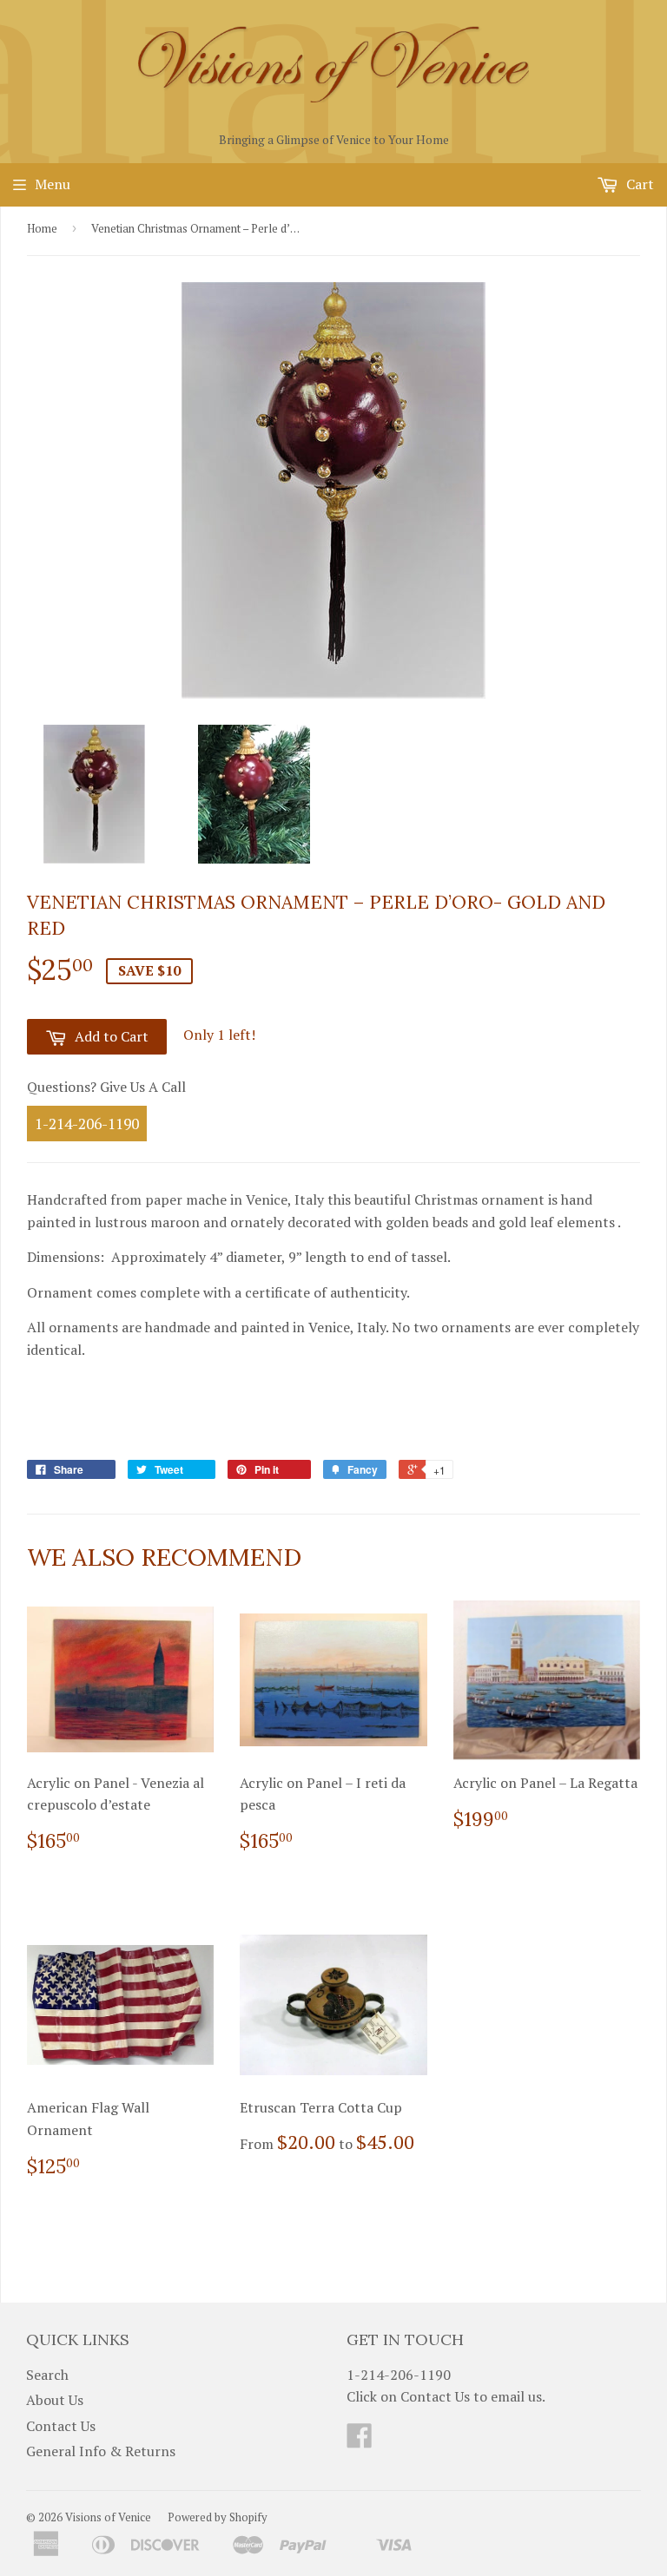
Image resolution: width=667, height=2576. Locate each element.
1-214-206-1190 (87, 1124)
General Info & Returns (101, 2451)
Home (42, 228)
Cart (638, 184)
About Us (55, 2400)
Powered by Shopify (218, 2517)
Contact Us (61, 2426)
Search (47, 2375)
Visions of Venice (108, 2517)
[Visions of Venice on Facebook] (360, 2441)
